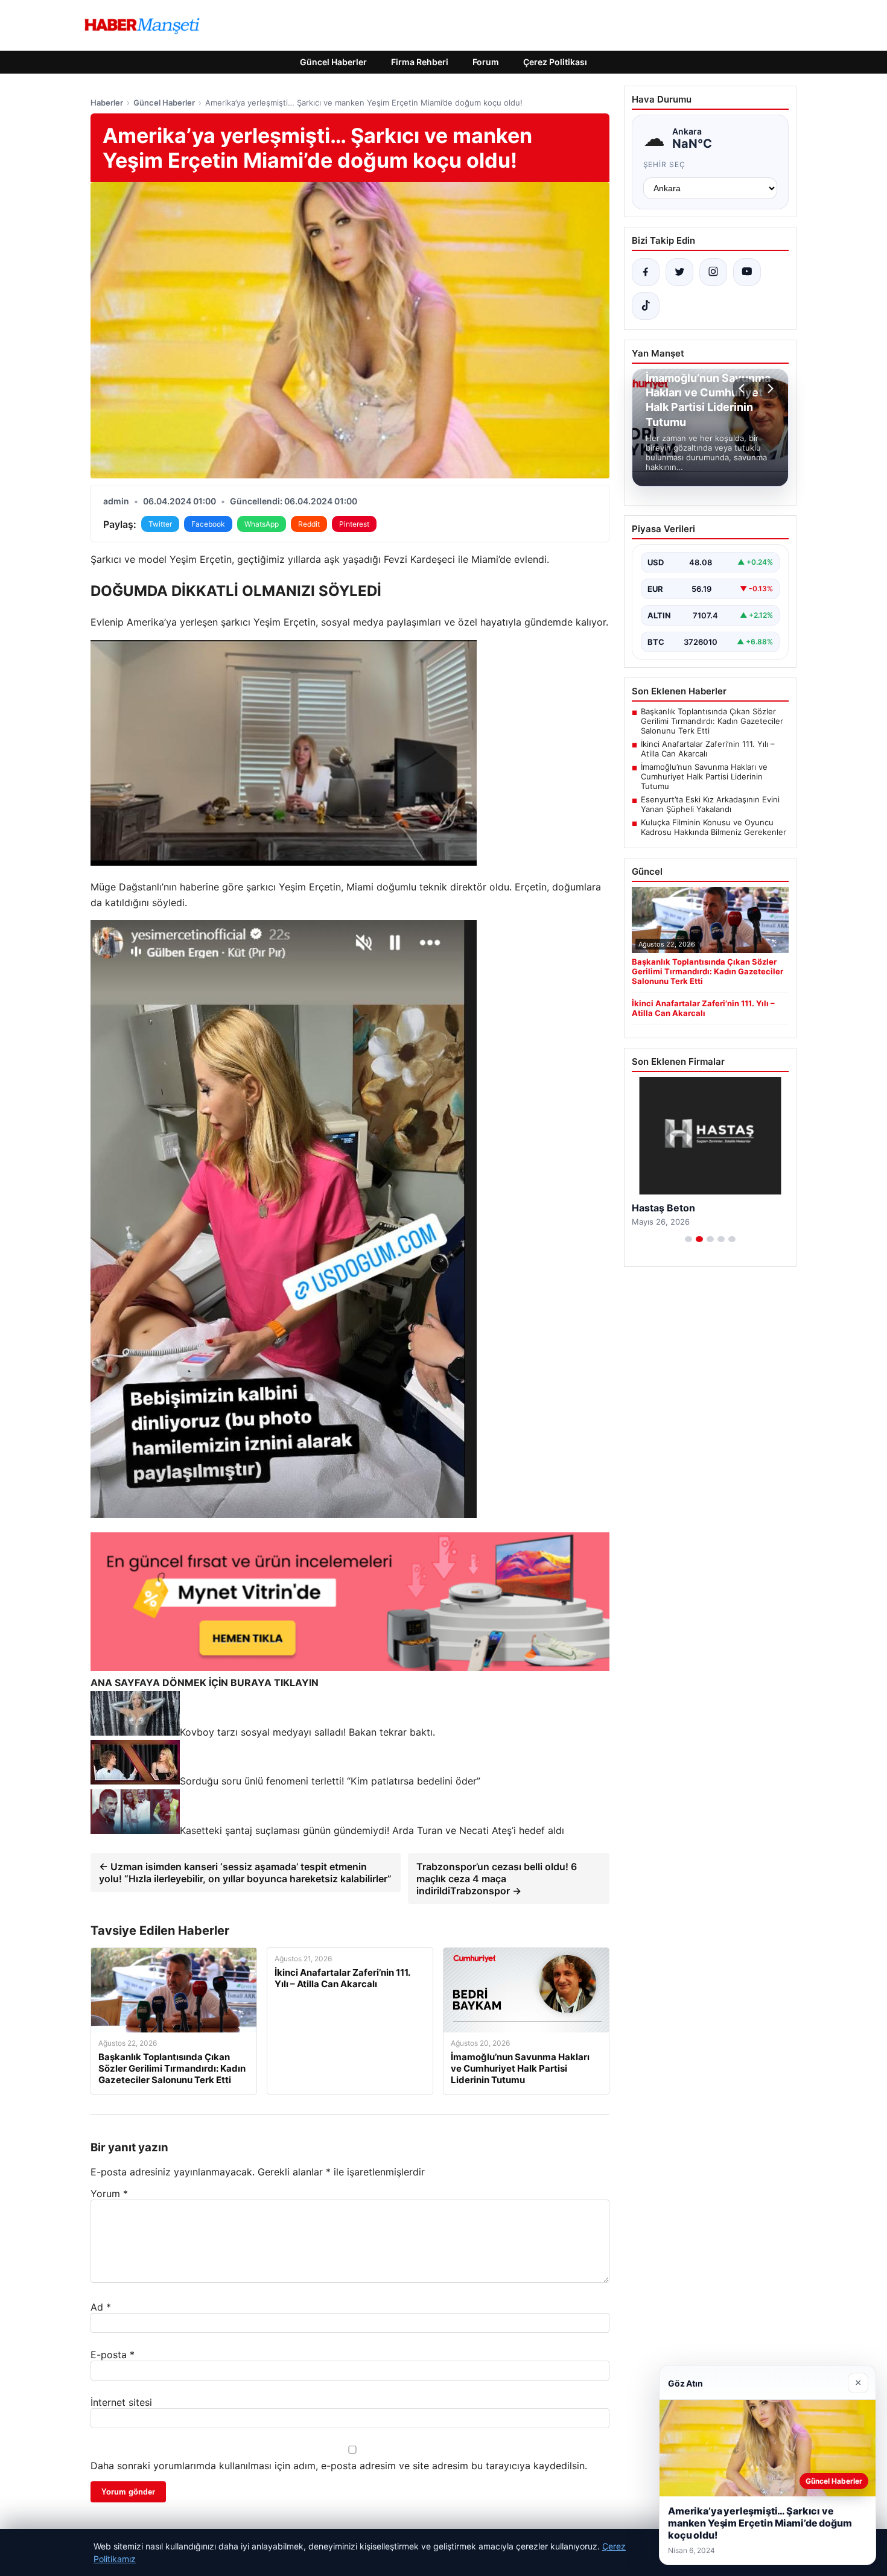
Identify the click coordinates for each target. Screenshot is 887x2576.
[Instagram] (713, 272)
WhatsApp (262, 524)
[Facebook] (646, 272)
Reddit (309, 524)
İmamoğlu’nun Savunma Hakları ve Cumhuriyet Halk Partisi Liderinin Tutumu (704, 776)
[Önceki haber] (743, 389)
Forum (486, 62)
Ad (101, 2307)
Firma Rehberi (420, 62)
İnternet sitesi (121, 2402)
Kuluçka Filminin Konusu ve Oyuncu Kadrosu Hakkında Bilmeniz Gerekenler (714, 827)
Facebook (208, 524)
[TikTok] (646, 306)
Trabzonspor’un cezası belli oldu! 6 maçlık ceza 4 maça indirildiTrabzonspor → (497, 1879)
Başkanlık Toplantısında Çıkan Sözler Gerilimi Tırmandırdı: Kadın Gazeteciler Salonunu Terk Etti (712, 721)
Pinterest (354, 524)
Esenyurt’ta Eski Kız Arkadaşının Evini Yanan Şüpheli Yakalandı (710, 804)
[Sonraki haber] (769, 389)
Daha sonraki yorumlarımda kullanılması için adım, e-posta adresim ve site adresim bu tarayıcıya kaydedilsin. (339, 2466)
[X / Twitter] (679, 272)
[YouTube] (747, 272)
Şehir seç (665, 164)
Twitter (160, 524)
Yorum (109, 2194)
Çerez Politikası (555, 62)
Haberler (107, 103)
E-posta (113, 2355)
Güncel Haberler (333, 62)
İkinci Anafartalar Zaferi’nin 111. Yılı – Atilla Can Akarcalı (708, 749)
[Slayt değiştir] (688, 1239)
